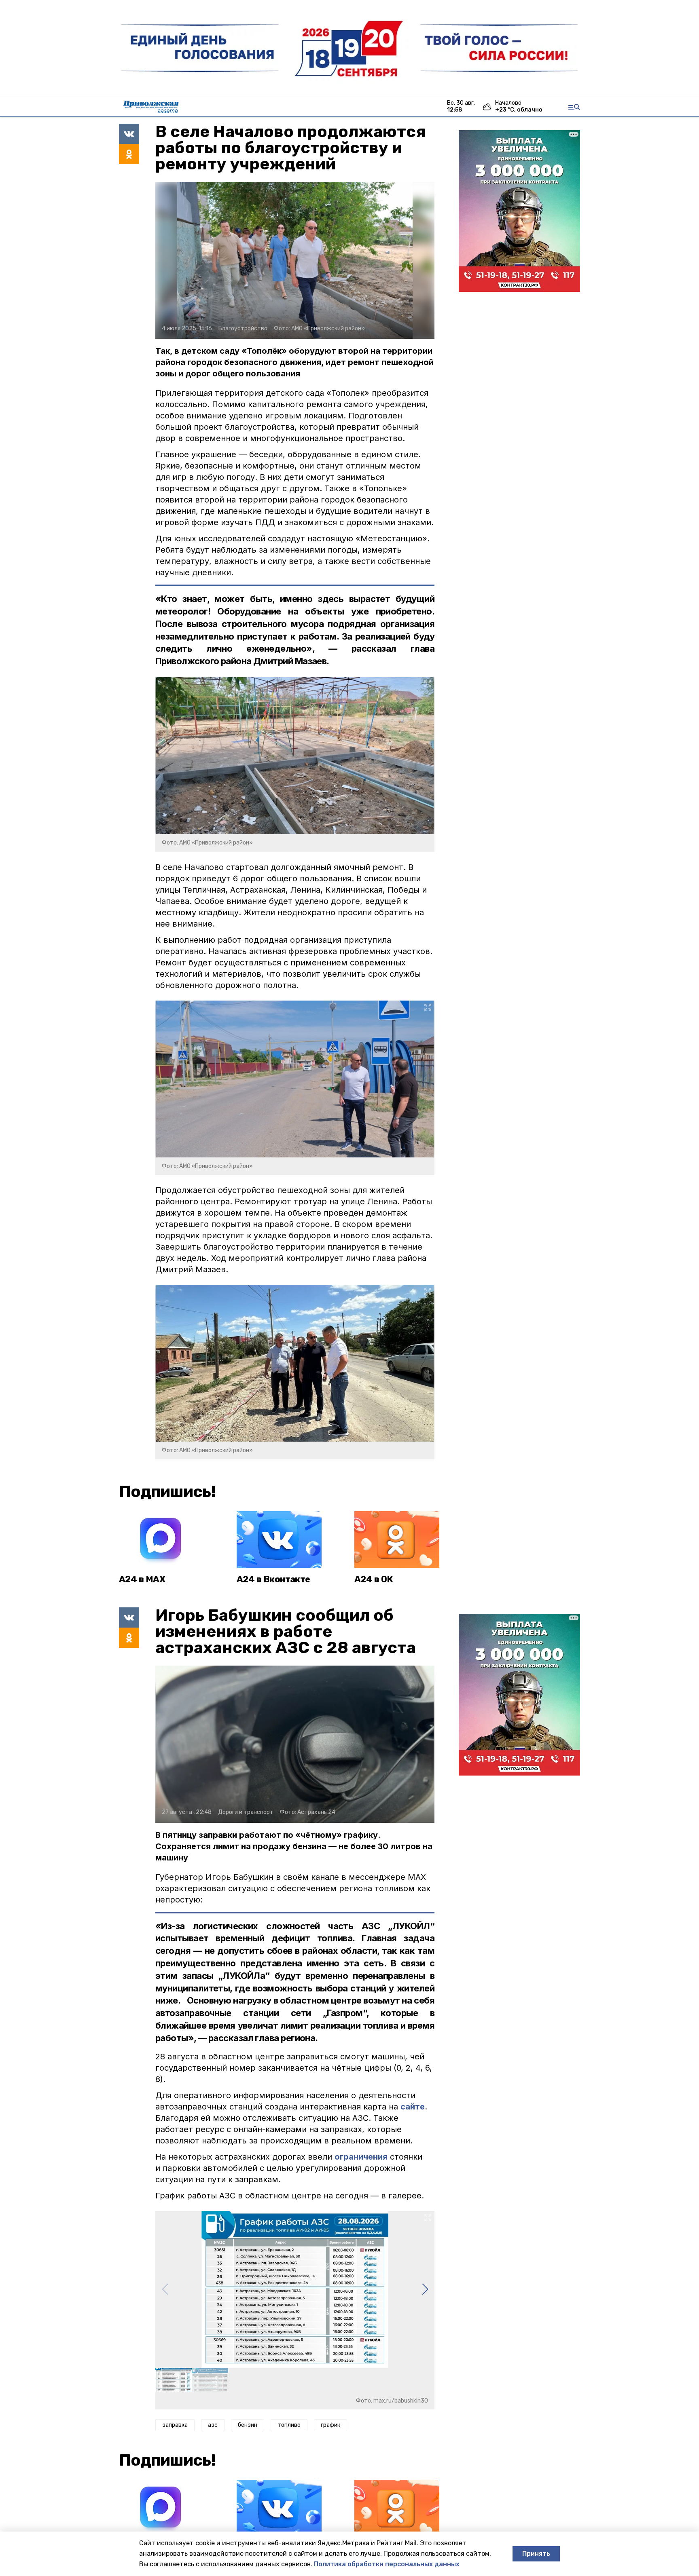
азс (213, 2425)
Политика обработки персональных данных (387, 2564)
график (330, 2425)
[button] (425, 2289)
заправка (175, 2425)
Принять (536, 2554)
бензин (248, 2425)
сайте (413, 2107)
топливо (289, 2425)
